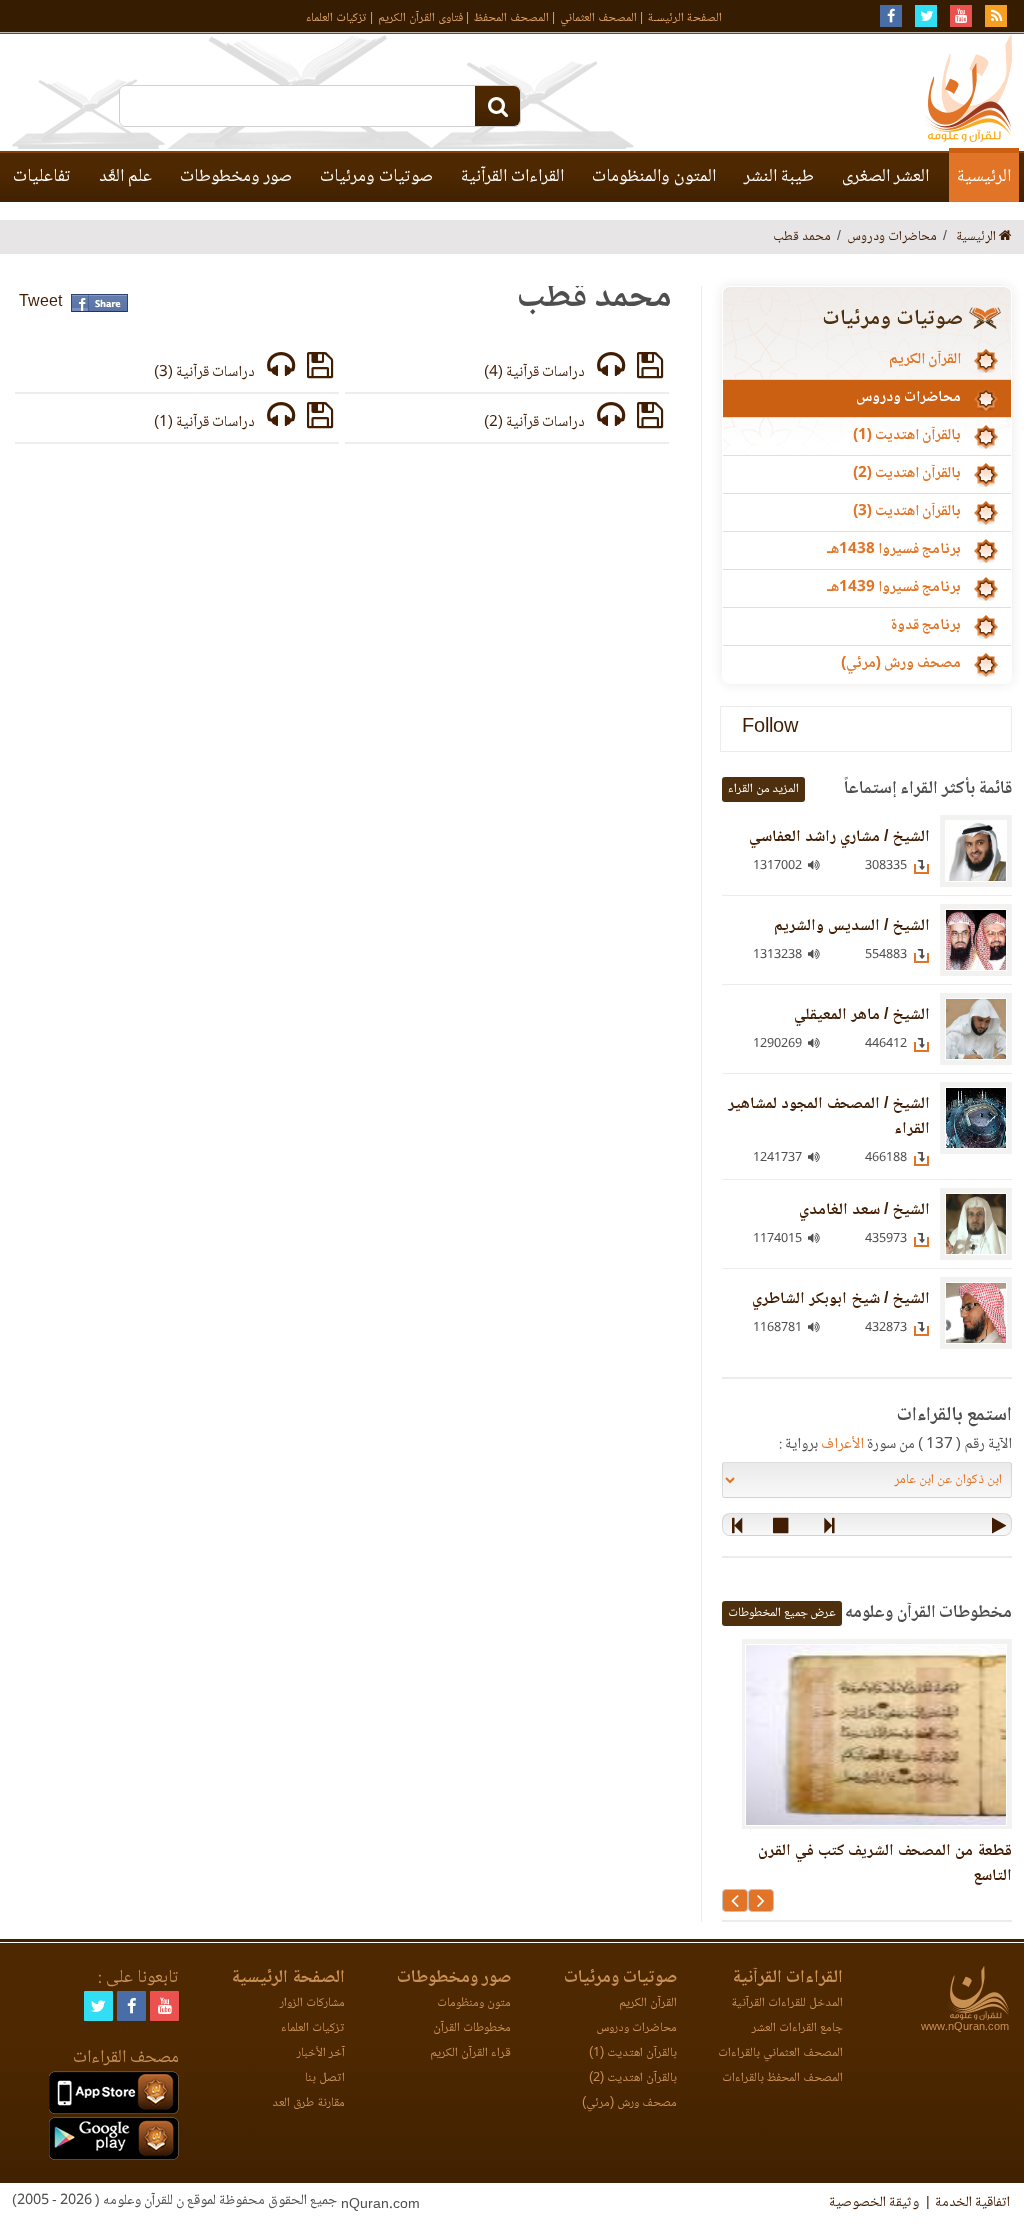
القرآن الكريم (925, 360)
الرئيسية (984, 177)
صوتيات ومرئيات (376, 177)
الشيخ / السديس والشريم (852, 926)
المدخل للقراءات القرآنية (787, 2003)
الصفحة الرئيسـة (685, 18)
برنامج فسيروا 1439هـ (894, 588)
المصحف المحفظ (511, 18)
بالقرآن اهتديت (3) (907, 512)
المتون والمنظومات (654, 177)
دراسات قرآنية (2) (534, 423)
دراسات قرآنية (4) (534, 373)
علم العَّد (125, 177)
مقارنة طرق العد (308, 2103)
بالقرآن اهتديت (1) (907, 436)
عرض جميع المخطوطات (782, 1613)
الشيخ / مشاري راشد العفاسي (839, 837)
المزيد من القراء (763, 789)
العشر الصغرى (885, 177)
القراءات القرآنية (512, 177)
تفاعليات (42, 177)
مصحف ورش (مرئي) (901, 664)
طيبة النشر (779, 177)
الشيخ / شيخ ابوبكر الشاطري (841, 1299)
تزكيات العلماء (336, 18)
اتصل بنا (325, 2078)
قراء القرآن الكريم (470, 2053)
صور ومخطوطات (236, 177)
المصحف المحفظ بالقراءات (782, 2078)
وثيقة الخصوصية (874, 2203)
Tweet (40, 302)
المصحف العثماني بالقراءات (780, 2053)
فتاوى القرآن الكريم (420, 18)
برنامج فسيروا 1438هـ (894, 550)
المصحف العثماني (598, 18)
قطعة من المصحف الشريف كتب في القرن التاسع (885, 1864)
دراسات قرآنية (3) (204, 373)
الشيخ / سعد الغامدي (864, 1210)
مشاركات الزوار (312, 2003)
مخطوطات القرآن (472, 2028)
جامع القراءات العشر (797, 2028)
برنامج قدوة (925, 626)
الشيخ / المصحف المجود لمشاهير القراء (829, 1117)
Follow (770, 728)
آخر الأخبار (321, 2053)
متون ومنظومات (474, 2003)
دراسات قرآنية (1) (204, 423)
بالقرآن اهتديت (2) (907, 474)
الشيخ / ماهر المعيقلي (862, 1015)
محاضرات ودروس (908, 398)
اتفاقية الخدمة (972, 2203)
